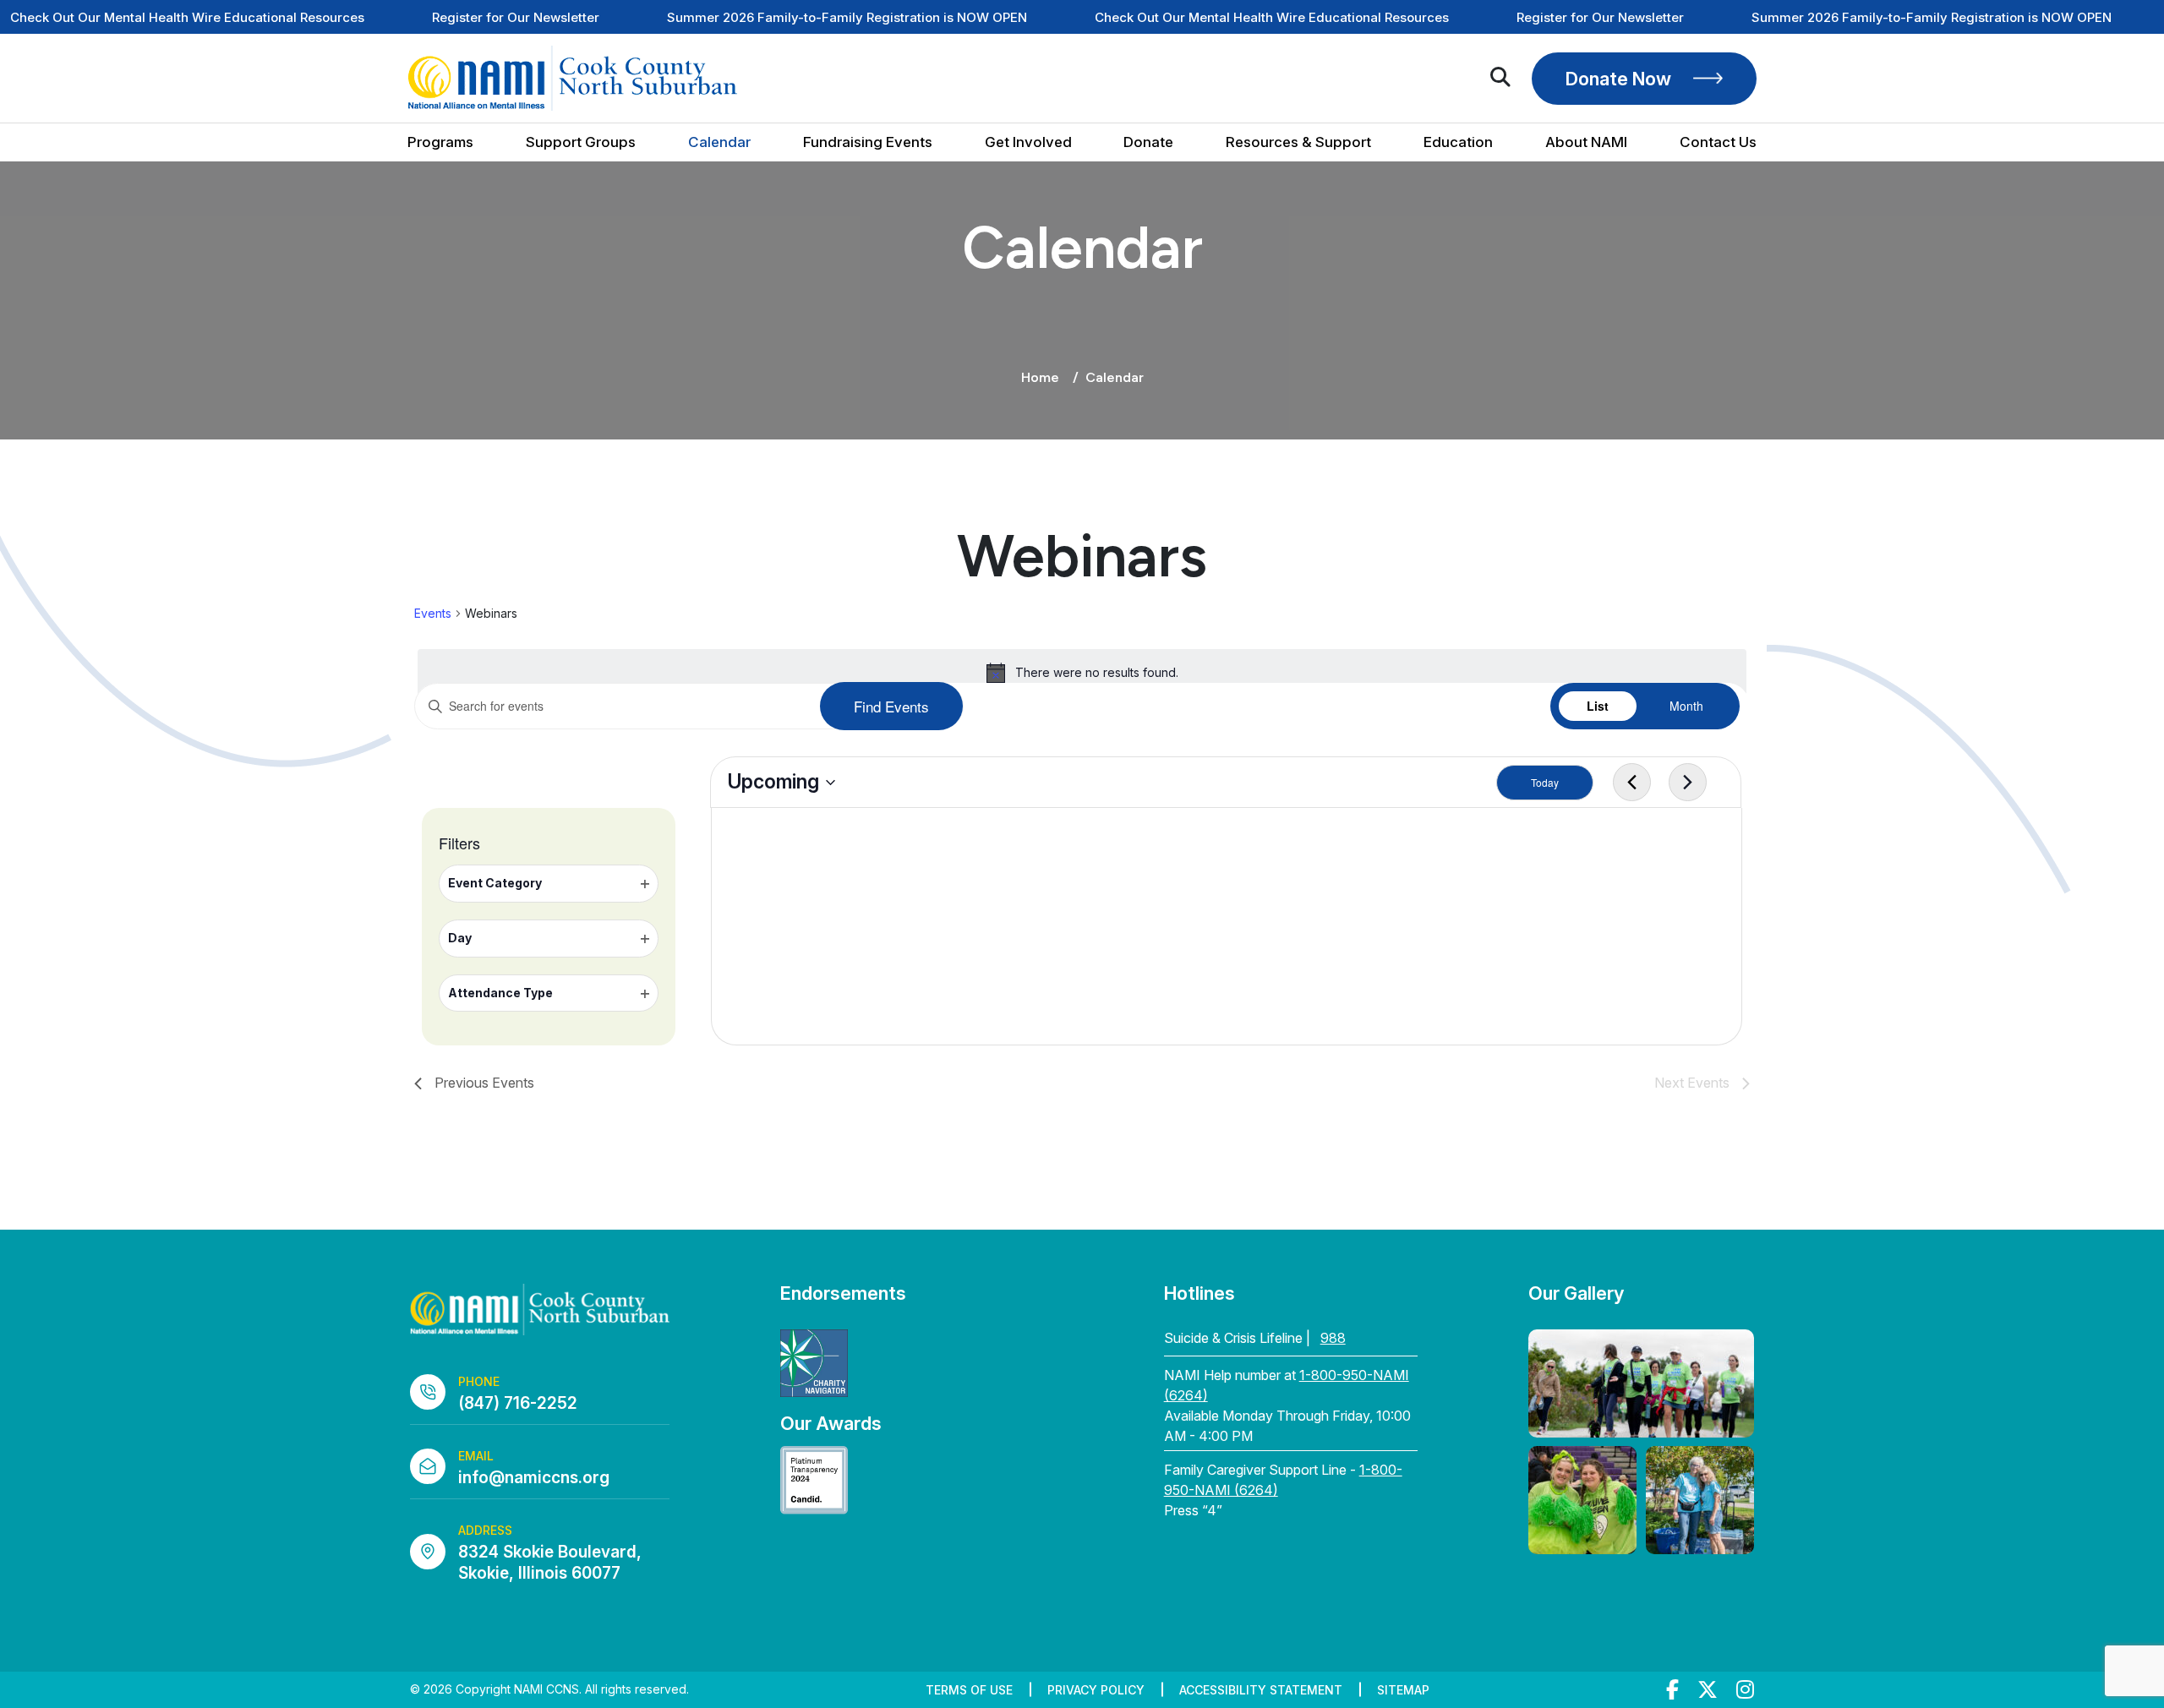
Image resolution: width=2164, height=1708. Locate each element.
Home (1040, 377)
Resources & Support (1298, 142)
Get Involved (1028, 142)
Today (1545, 782)
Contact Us (1718, 142)
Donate (1148, 142)
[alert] (1082, 673)
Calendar (719, 142)
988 (1333, 1338)
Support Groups (581, 142)
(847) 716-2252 (518, 1403)
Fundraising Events (868, 142)
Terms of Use (969, 1690)
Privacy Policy (1096, 1690)
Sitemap (1403, 1690)
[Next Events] (1688, 783)
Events (433, 613)
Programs (440, 142)
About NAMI (1586, 142)
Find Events (891, 706)
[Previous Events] (1632, 783)
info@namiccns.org (534, 1478)
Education (1458, 142)
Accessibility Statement (1261, 1690)
